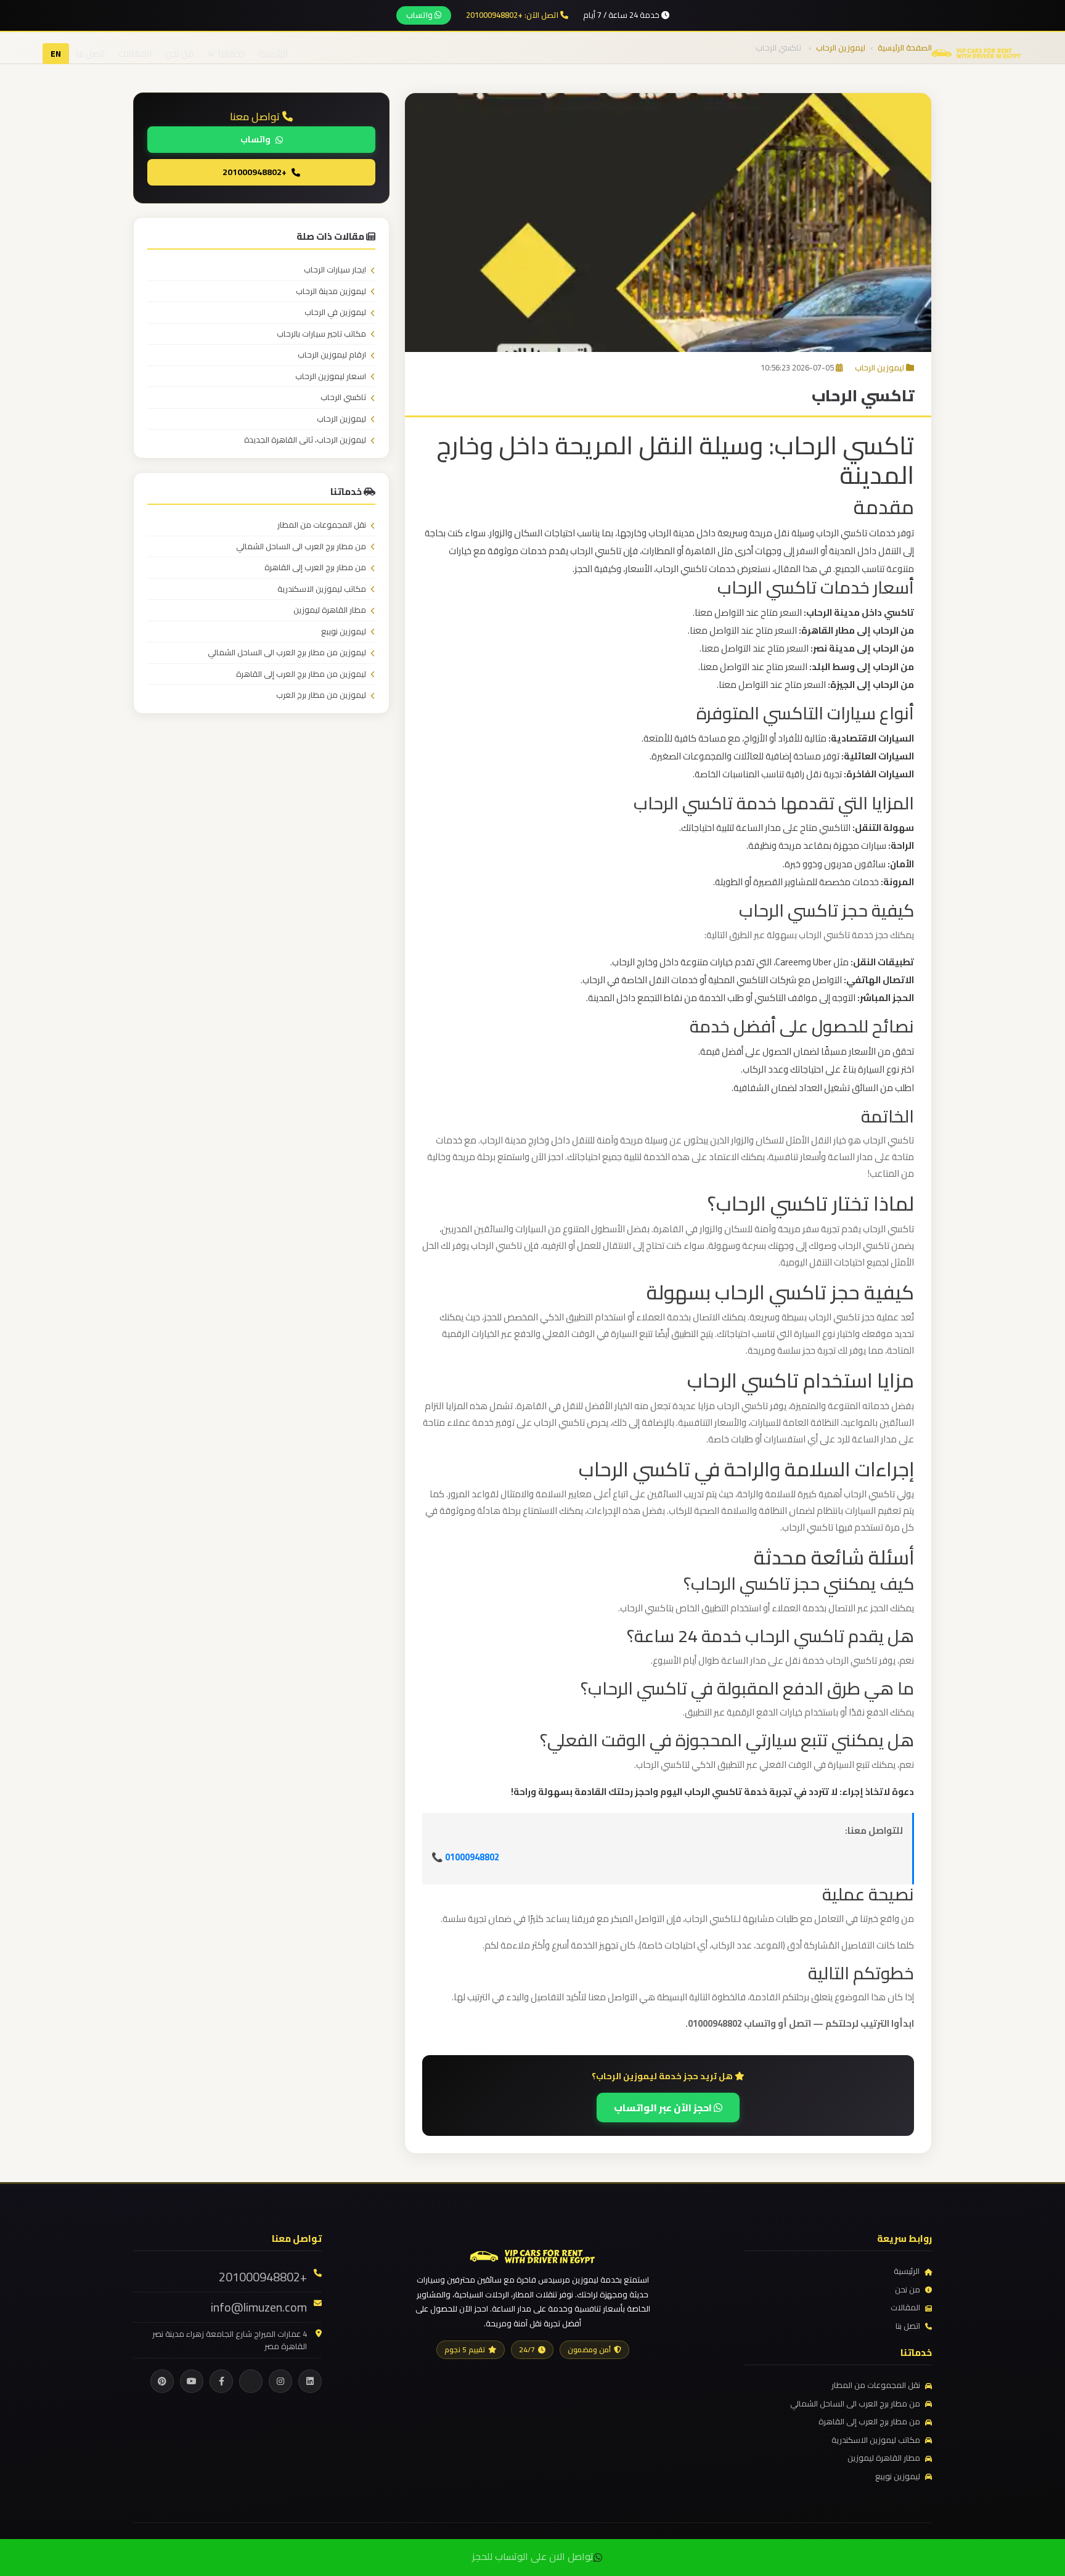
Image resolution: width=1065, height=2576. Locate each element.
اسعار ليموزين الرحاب (331, 377)
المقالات (135, 53)
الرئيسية (273, 53)
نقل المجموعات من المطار (322, 525)
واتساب (420, 15)
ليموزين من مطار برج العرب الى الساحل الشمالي (287, 653)
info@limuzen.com (259, 2307)
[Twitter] (251, 2381)
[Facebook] (221, 2381)
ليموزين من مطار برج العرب (321, 695)
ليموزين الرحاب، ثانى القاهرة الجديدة (305, 440)
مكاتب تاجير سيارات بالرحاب (321, 334)
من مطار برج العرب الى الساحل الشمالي (301, 547)
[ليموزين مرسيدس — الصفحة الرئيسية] (976, 52)
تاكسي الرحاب (343, 398)
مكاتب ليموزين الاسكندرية (322, 589)
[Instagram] (280, 2381)
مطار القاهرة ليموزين (330, 610)
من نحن (180, 53)
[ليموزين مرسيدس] (532, 2255)
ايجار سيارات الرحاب (335, 270)
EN (56, 54)
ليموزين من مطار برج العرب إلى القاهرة (301, 674)
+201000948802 (255, 172)
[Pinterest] (162, 2381)
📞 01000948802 (465, 1857)
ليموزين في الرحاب (335, 313)
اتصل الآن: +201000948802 (513, 15)
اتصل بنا (90, 53)
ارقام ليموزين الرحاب (332, 355)
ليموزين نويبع (344, 632)
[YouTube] (192, 2381)
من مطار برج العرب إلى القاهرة (315, 568)
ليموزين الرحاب (879, 367)
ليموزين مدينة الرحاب (331, 292)
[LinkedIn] (310, 2381)
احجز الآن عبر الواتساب (664, 2108)
